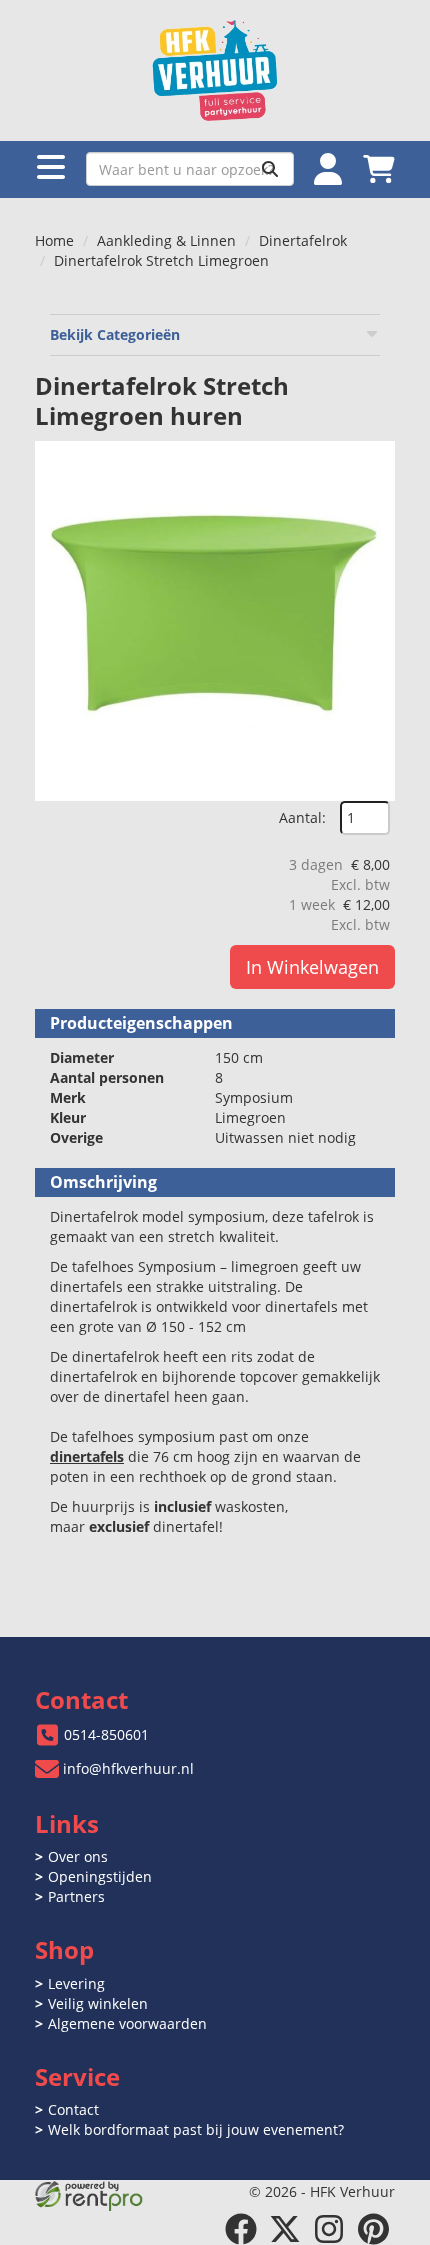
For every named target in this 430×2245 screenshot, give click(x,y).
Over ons (78, 1856)
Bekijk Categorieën (115, 334)
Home (54, 240)
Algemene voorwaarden (127, 2023)
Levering (76, 1983)
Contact (73, 2109)
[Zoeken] (270, 169)
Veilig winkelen (98, 2003)
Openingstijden (100, 1876)
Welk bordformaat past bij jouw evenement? (196, 2129)
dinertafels (87, 1456)
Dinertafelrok (303, 240)
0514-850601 (106, 1734)
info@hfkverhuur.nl (128, 1768)
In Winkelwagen (312, 967)
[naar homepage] (215, 70)
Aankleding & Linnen (166, 240)
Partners (76, 1896)
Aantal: (302, 817)
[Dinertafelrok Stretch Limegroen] (215, 621)
